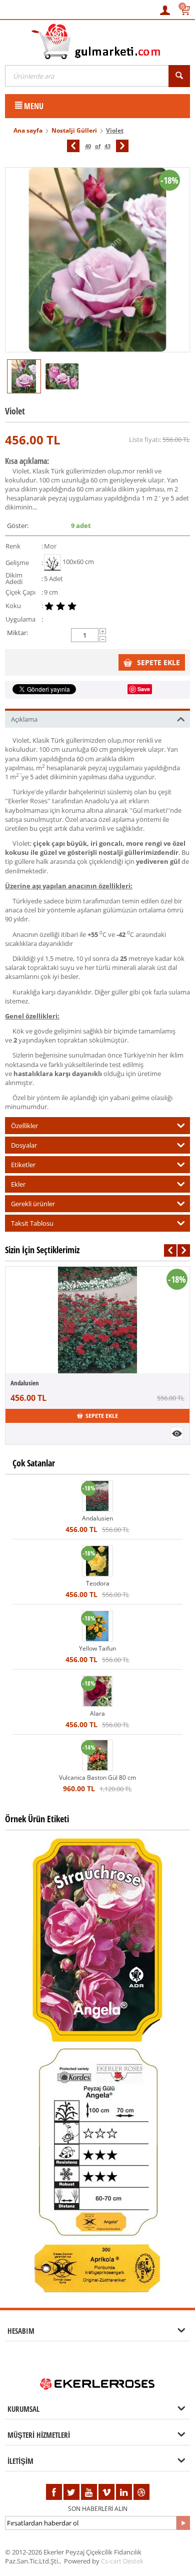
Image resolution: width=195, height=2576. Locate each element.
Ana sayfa (28, 130)
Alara (97, 1713)
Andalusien (25, 1383)
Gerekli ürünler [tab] (33, 1204)
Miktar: (17, 633)
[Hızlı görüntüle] (177, 1433)
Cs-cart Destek (122, 2561)
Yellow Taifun (97, 1648)
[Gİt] (183, 2523)
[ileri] (122, 146)
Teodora (98, 1583)
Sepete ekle (158, 662)
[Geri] (73, 146)
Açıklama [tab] (24, 719)
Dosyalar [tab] (24, 1145)
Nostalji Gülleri (74, 130)
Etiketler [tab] (23, 1165)
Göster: (18, 526)
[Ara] (179, 76)
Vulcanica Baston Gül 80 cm (97, 1777)
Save (144, 689)
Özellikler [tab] (24, 1126)
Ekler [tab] (18, 1184)
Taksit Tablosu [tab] (32, 1223)
